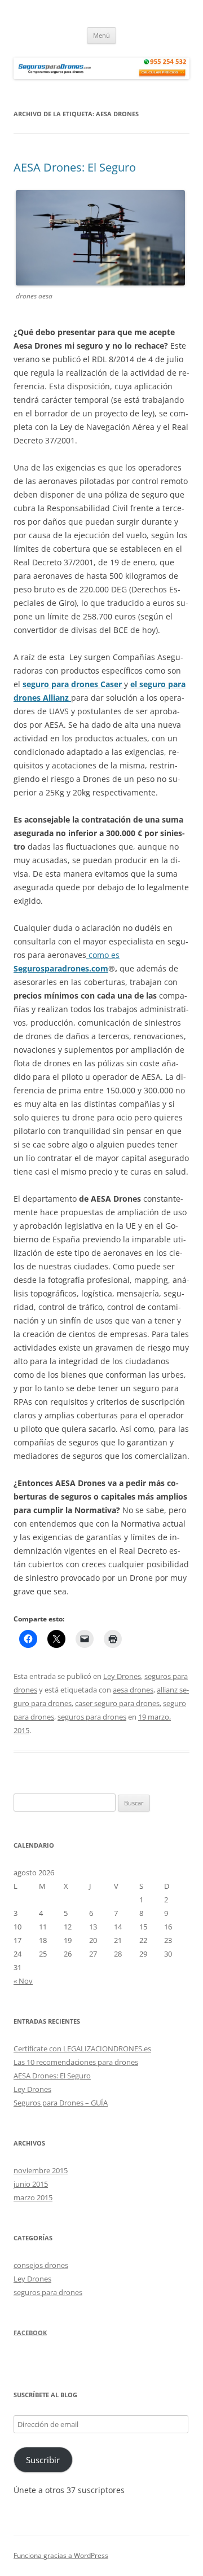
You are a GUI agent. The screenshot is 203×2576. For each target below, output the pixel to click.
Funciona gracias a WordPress (61, 2555)
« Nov (23, 1981)
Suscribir (43, 2460)
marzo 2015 (33, 2197)
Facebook (30, 2333)
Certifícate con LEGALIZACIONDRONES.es (82, 2049)
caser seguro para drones (117, 1703)
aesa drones (133, 1690)
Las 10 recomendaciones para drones (76, 2062)
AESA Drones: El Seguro (75, 167)
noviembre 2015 (41, 2170)
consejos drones (41, 2265)
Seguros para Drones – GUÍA (61, 2103)
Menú (101, 35)
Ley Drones (122, 1676)
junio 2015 (31, 2184)
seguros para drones (92, 1717)
